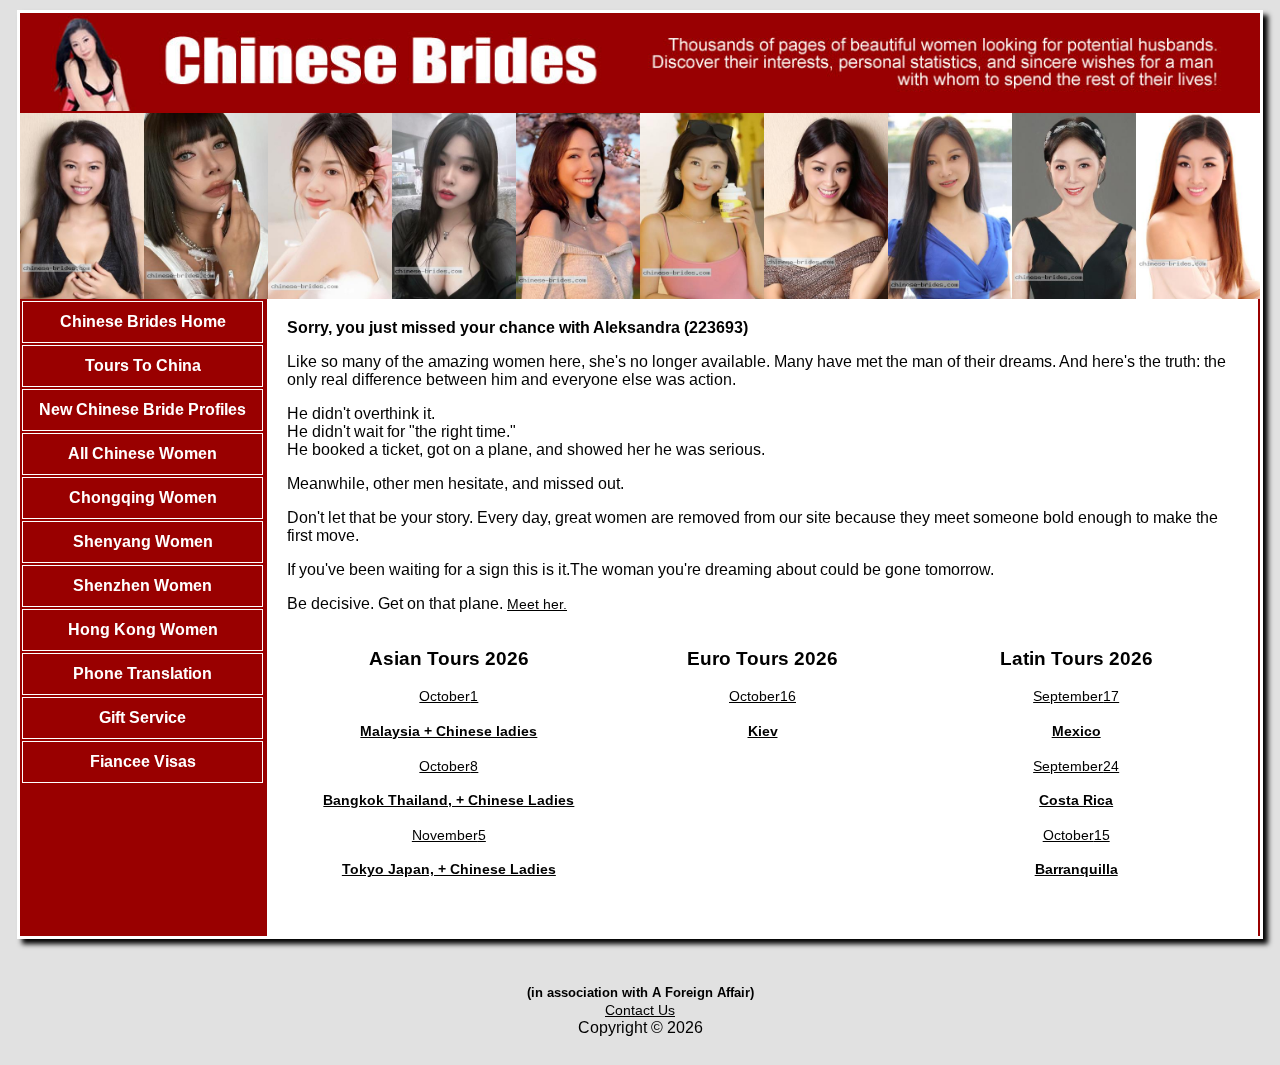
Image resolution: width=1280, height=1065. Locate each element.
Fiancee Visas (143, 761)
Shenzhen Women (142, 585)
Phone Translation (142, 673)
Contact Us (640, 1010)
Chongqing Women (143, 497)
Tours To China (143, 365)
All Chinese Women (142, 453)
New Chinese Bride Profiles (142, 409)
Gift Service (142, 717)
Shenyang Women (143, 541)
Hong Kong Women (143, 629)
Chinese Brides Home (143, 321)
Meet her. (537, 604)
